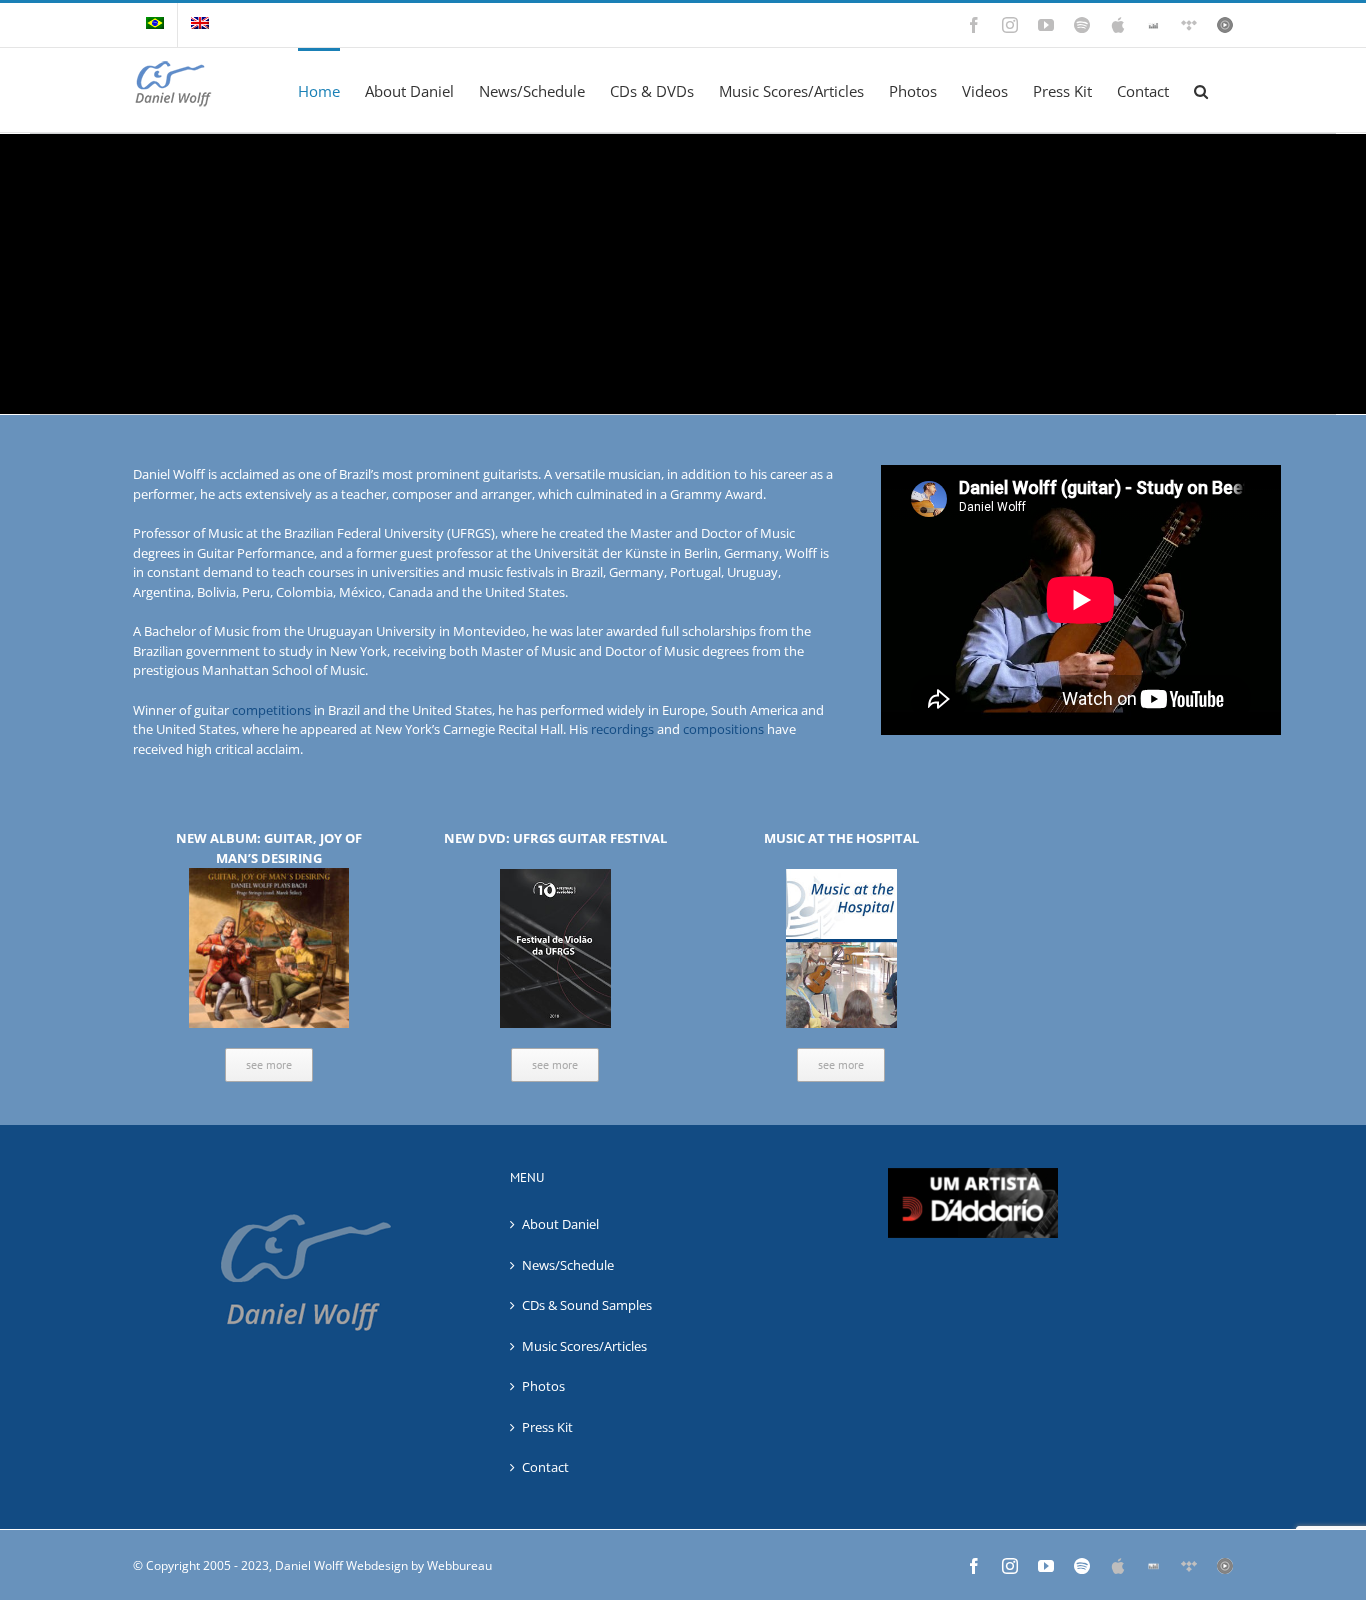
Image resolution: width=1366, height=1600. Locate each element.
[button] (1201, 90)
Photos (543, 1386)
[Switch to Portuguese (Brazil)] (155, 25)
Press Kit (547, 1427)
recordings (622, 729)
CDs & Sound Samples (587, 1305)
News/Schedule (568, 1265)
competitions (271, 710)
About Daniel (560, 1224)
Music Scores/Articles (584, 1346)
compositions (723, 729)
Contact (545, 1467)
